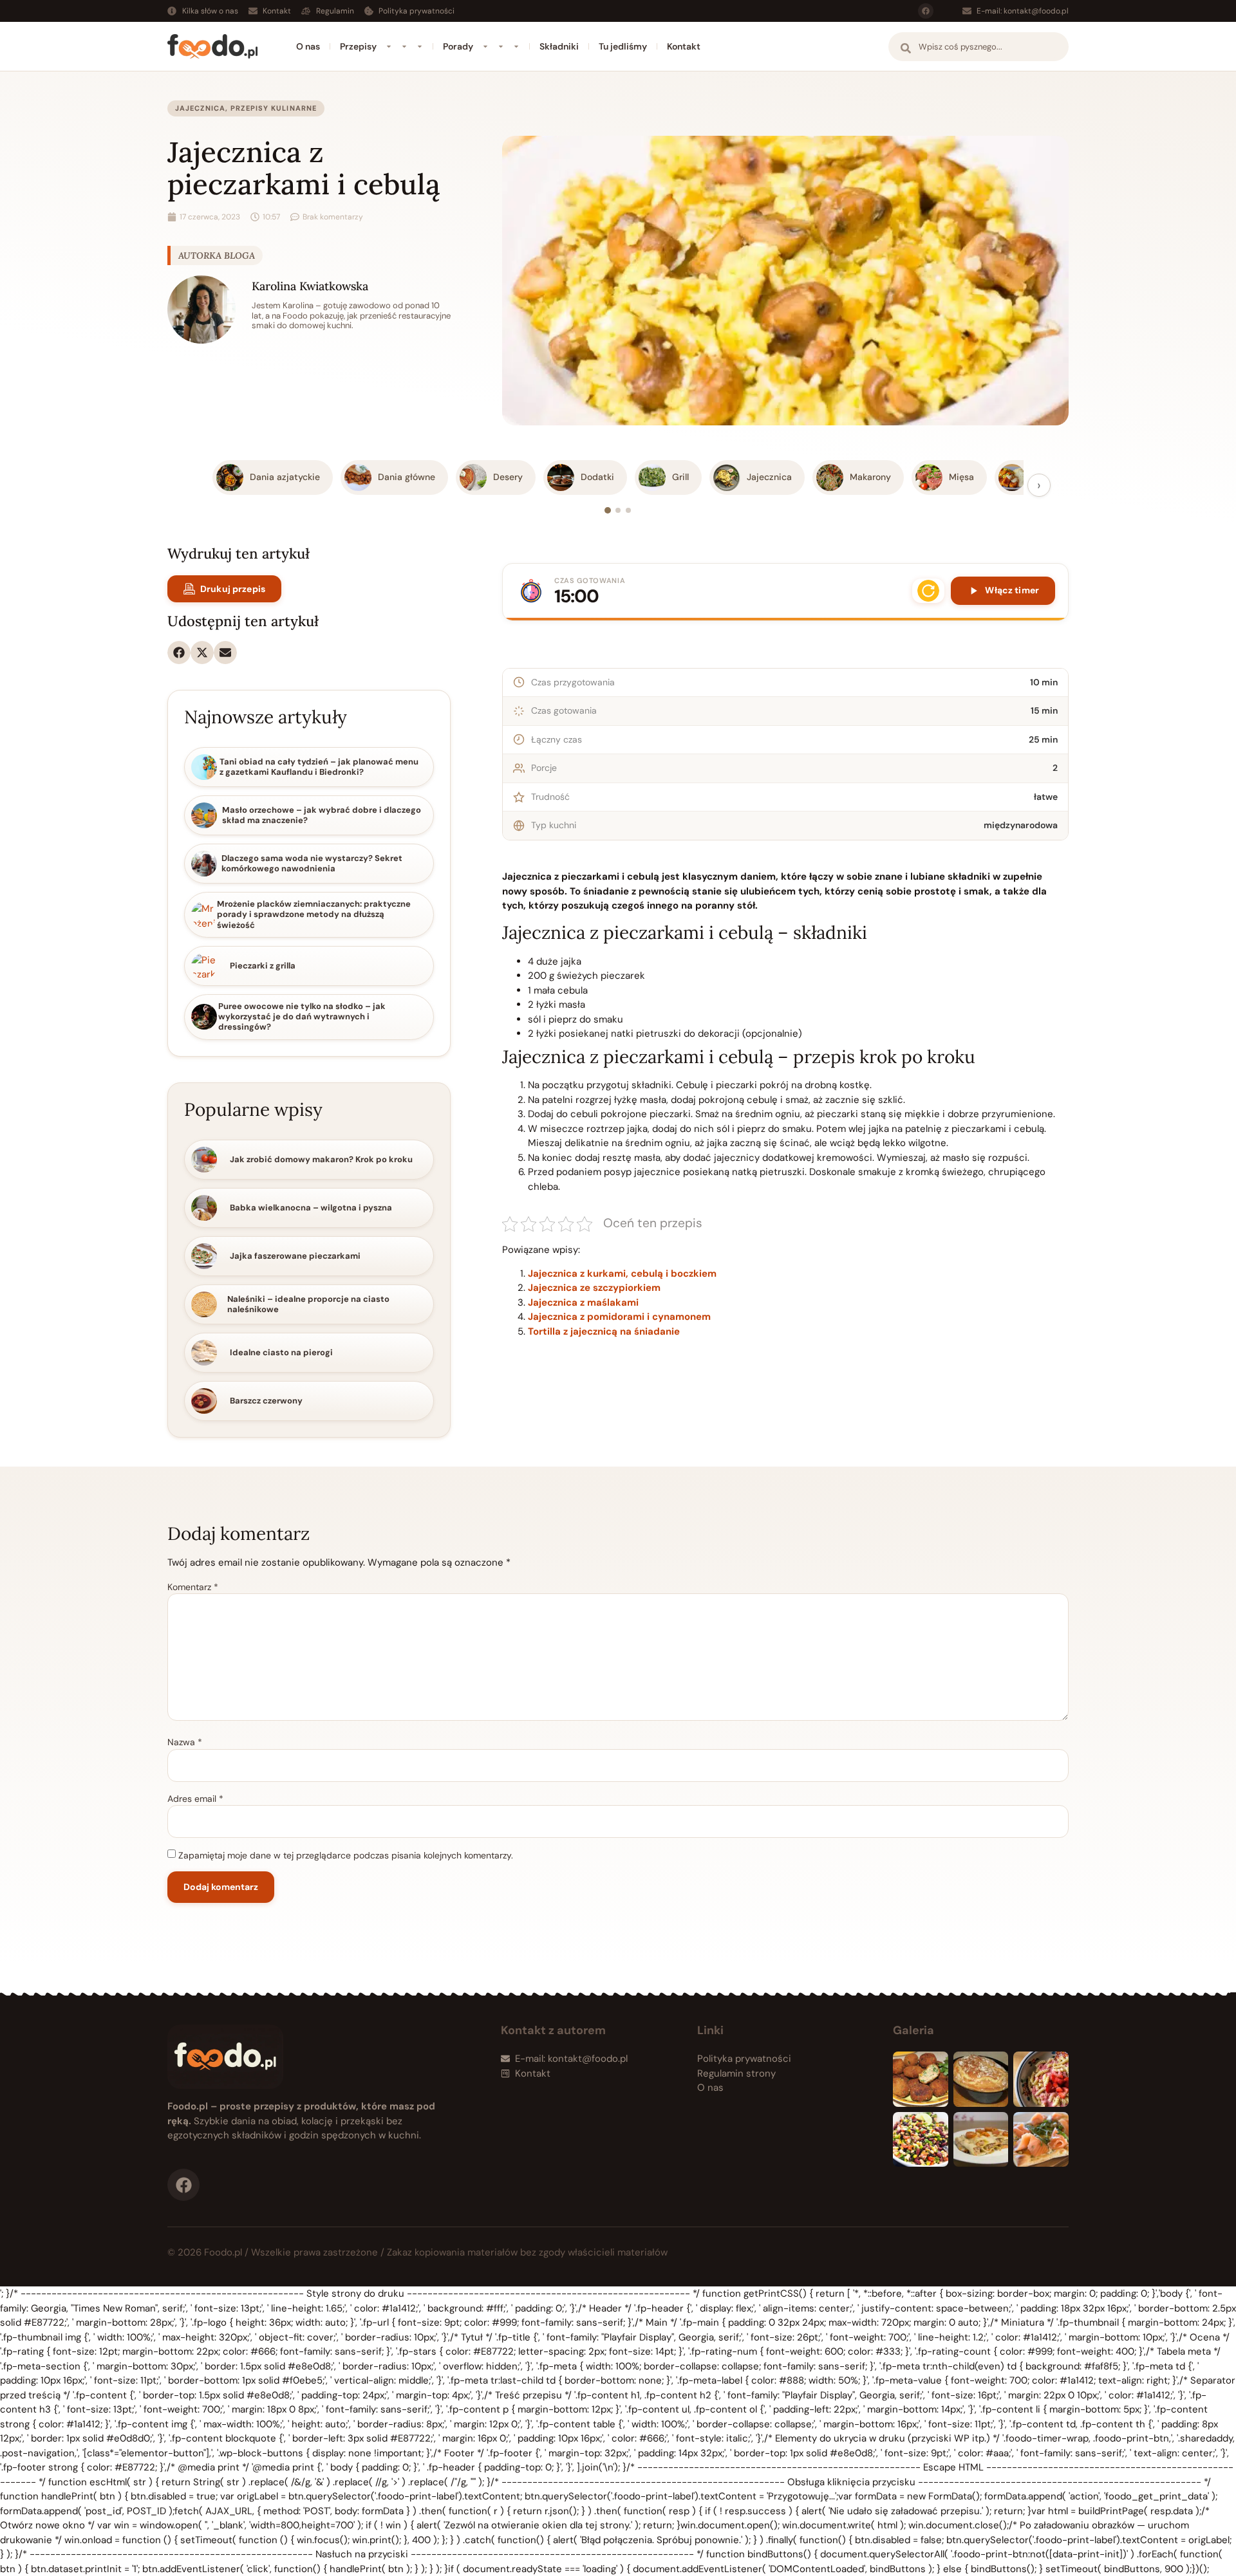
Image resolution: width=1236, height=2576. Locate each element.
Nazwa (185, 1742)
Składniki (559, 46)
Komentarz (193, 1587)
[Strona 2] (618, 510)
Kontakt (684, 46)
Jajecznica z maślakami (583, 1302)
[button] (179, 653)
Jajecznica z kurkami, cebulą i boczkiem (622, 1274)
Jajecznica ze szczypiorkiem (594, 1288)
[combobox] (979, 47)
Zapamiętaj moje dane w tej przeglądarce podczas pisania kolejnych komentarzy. (346, 1855)
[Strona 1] (608, 510)
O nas (308, 46)
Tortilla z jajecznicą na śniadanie (604, 1331)
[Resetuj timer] (928, 591)
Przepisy (358, 46)
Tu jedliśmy (623, 46)
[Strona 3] (628, 510)
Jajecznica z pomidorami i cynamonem (619, 1317)
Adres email (195, 1799)
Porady (458, 46)
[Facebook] (926, 11)
